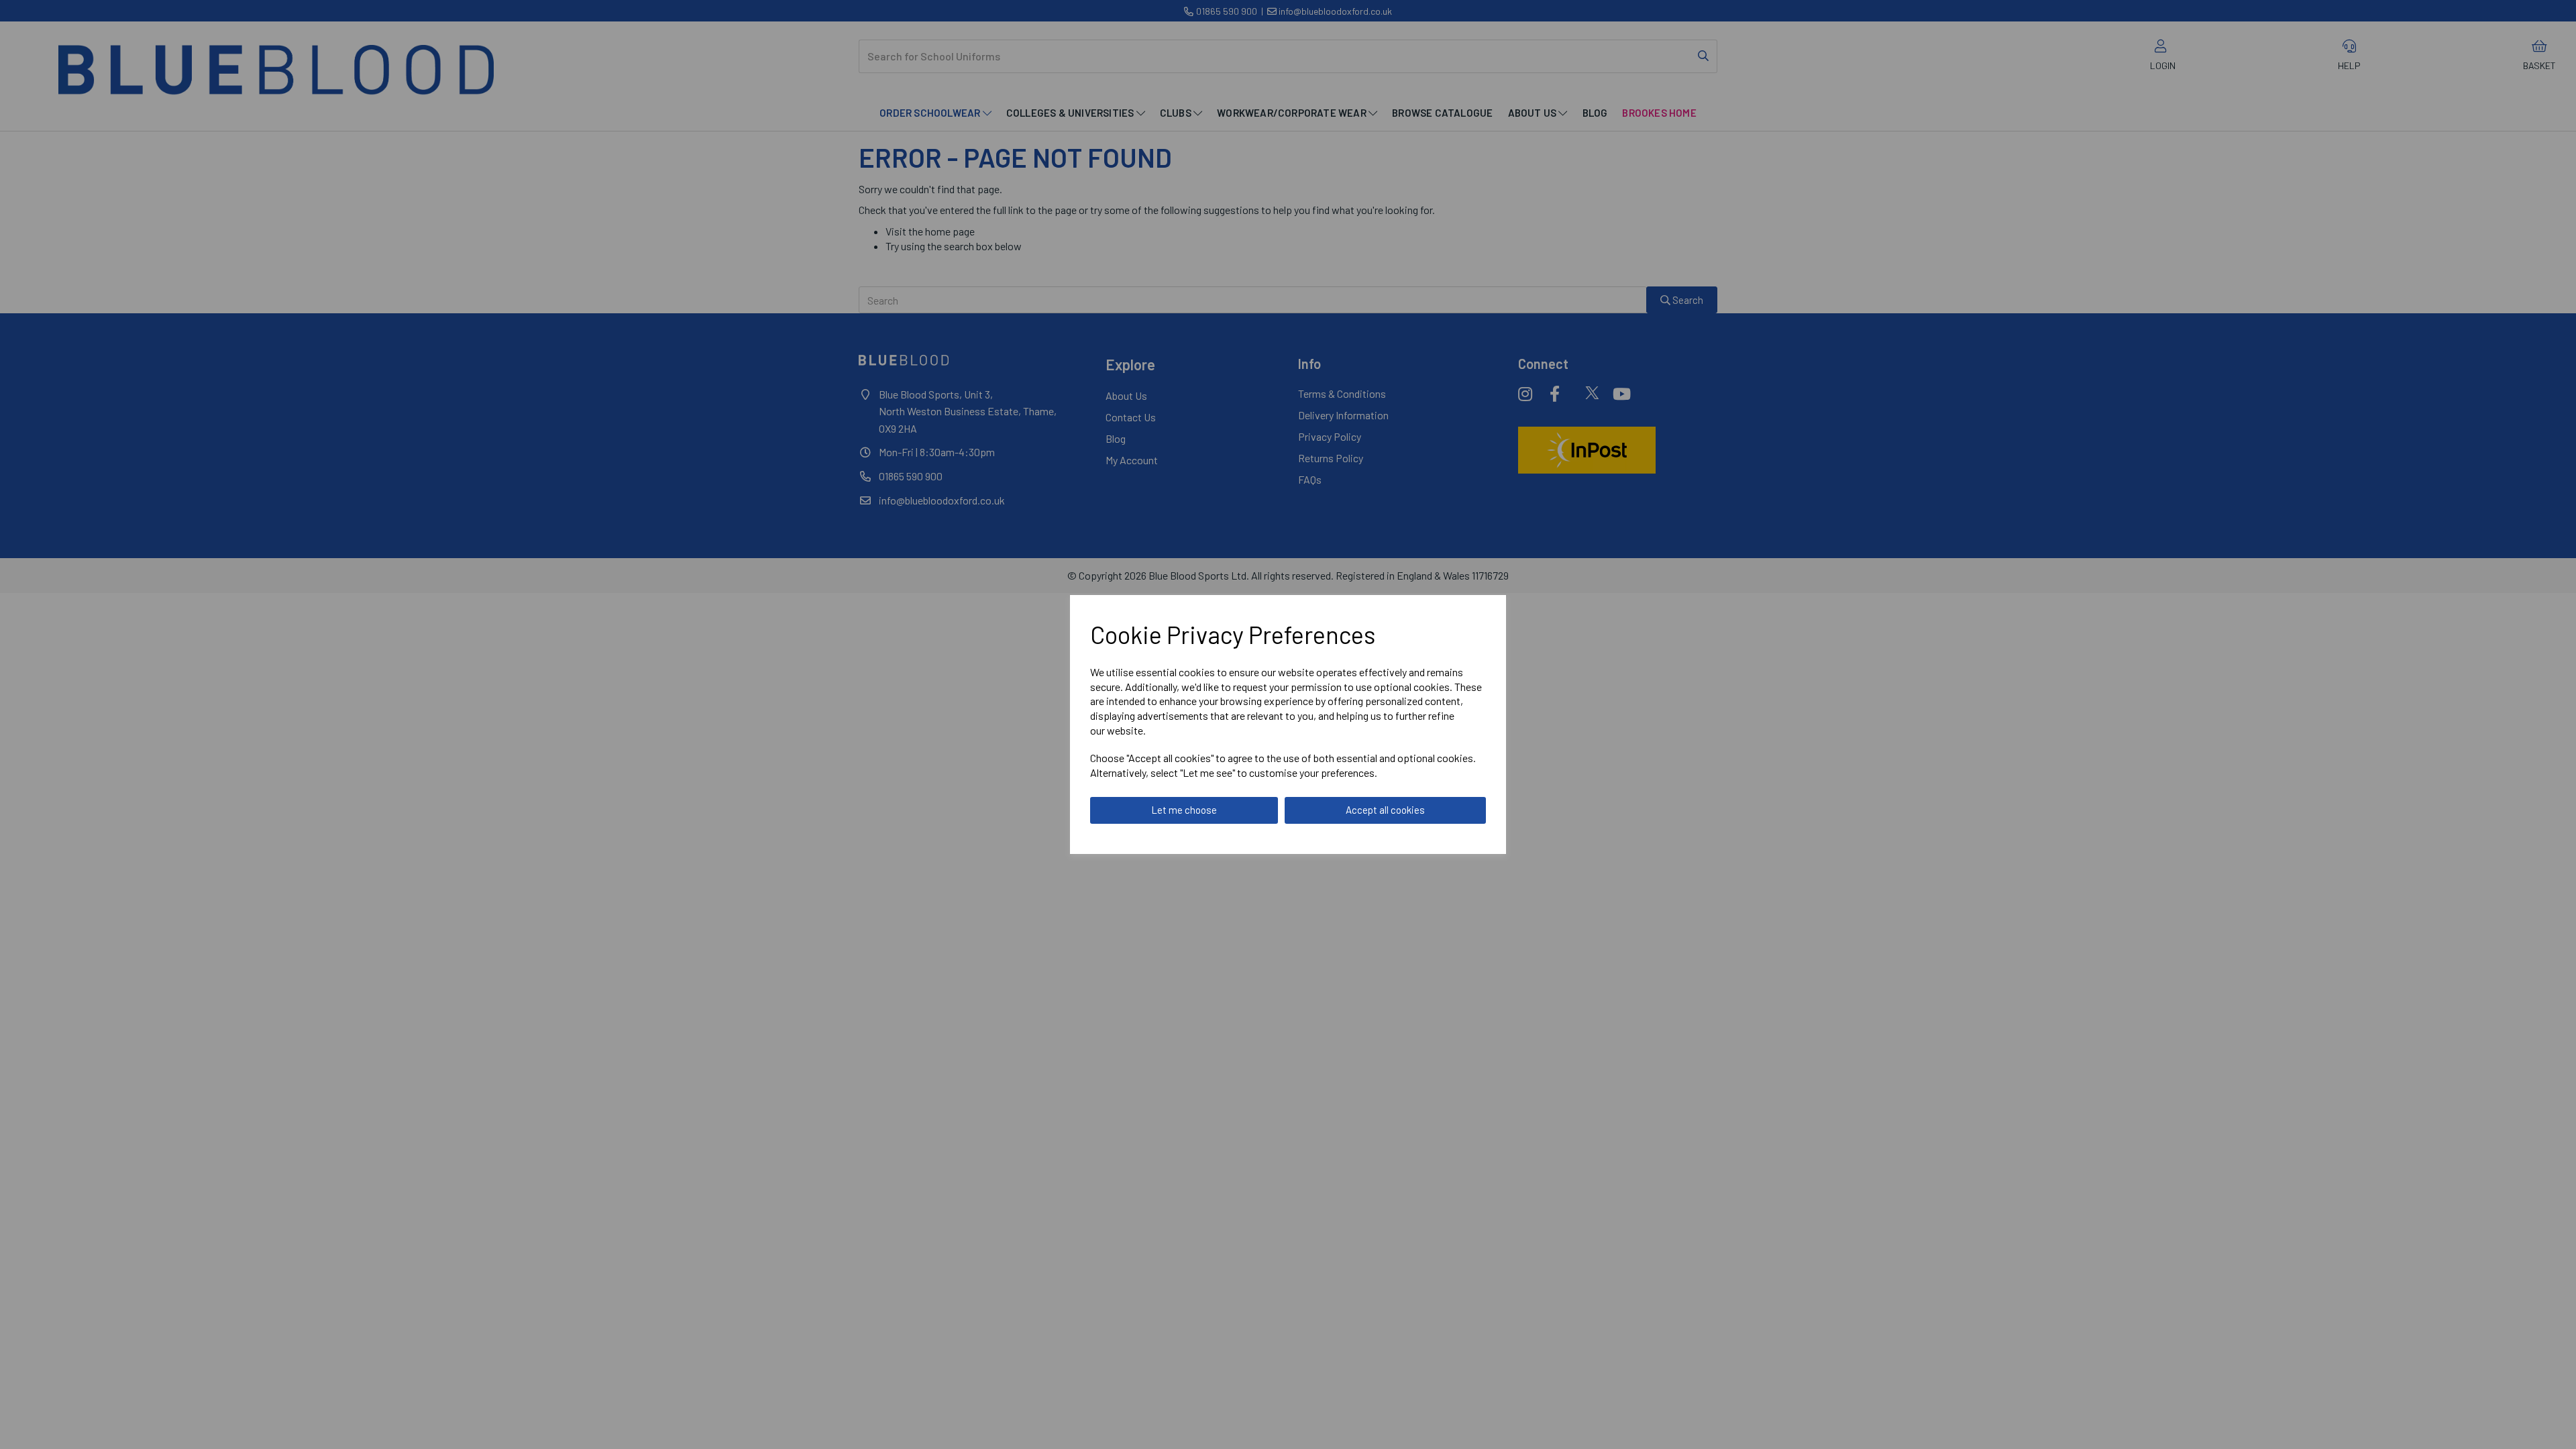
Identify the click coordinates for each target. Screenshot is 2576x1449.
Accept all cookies (1385, 810)
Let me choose (1184, 810)
